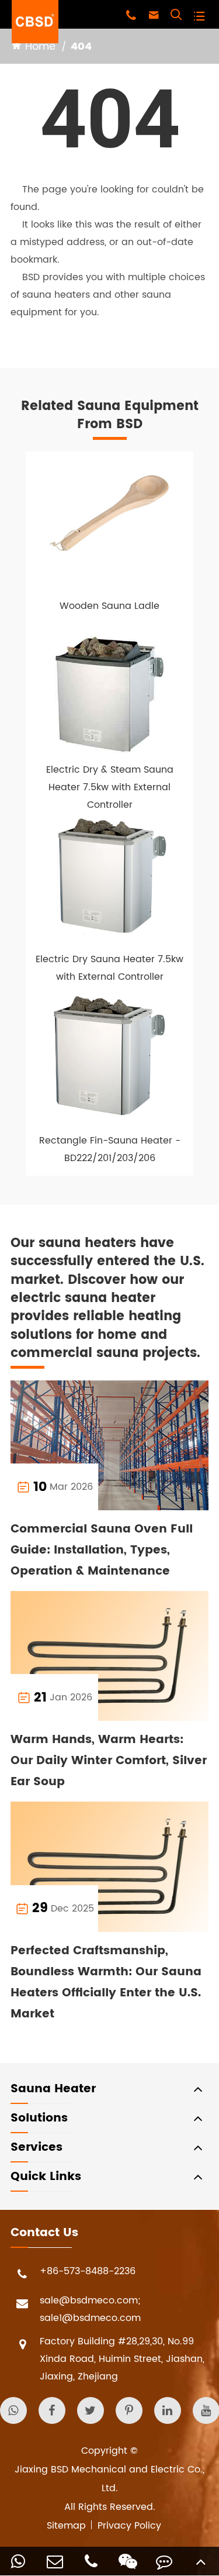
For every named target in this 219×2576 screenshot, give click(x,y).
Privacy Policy (129, 2526)
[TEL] (91, 2561)
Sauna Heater (53, 2089)
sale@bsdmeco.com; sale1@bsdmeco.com (90, 2309)
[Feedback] (164, 2561)
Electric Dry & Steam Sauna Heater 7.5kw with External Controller (110, 787)
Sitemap (66, 2526)
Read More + (153, 1487)
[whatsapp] (18, 2561)
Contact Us (44, 2233)
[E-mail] (55, 2561)
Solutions (39, 2118)
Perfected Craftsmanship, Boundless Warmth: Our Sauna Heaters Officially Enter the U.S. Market (106, 1983)
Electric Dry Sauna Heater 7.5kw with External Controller (109, 968)
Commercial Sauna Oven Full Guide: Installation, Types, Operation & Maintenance (102, 1550)
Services (36, 2148)
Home (40, 47)
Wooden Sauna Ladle (109, 606)
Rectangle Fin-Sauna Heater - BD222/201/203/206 (110, 1149)
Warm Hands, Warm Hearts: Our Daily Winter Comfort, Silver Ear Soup (109, 1761)
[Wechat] (128, 2561)
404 (81, 47)
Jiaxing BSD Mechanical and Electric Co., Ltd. (109, 2479)
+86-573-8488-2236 (88, 2271)
